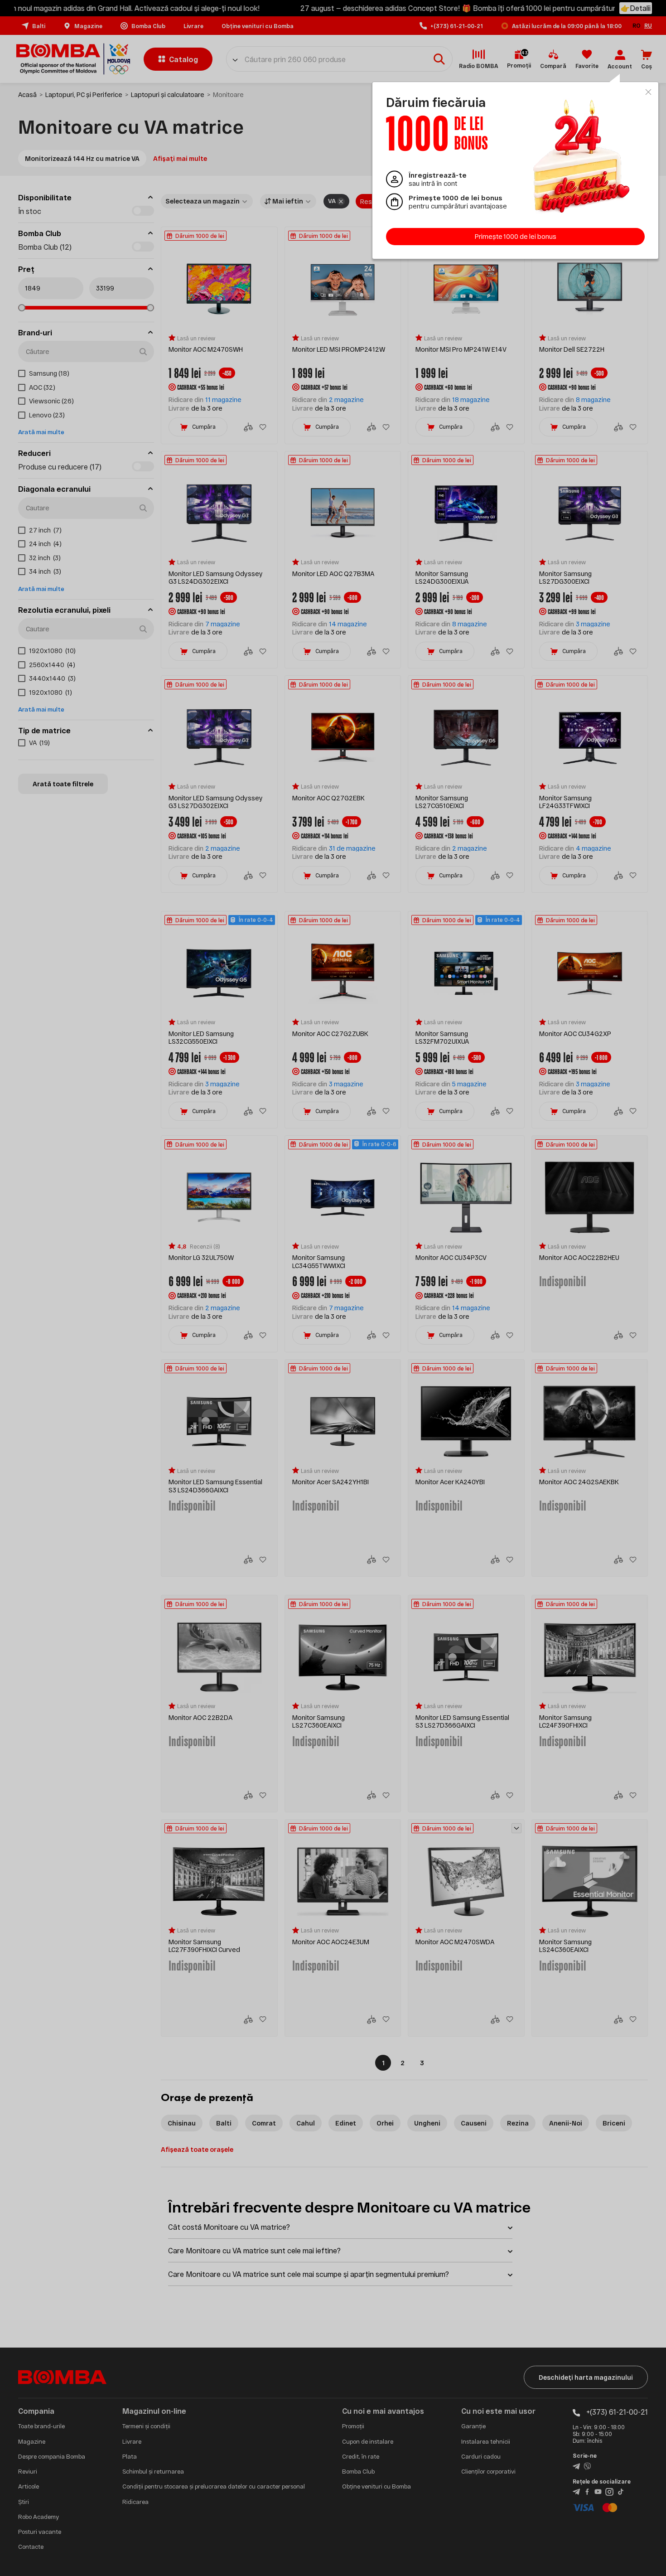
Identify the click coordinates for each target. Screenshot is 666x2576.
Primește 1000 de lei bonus (516, 236)
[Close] (648, 92)
